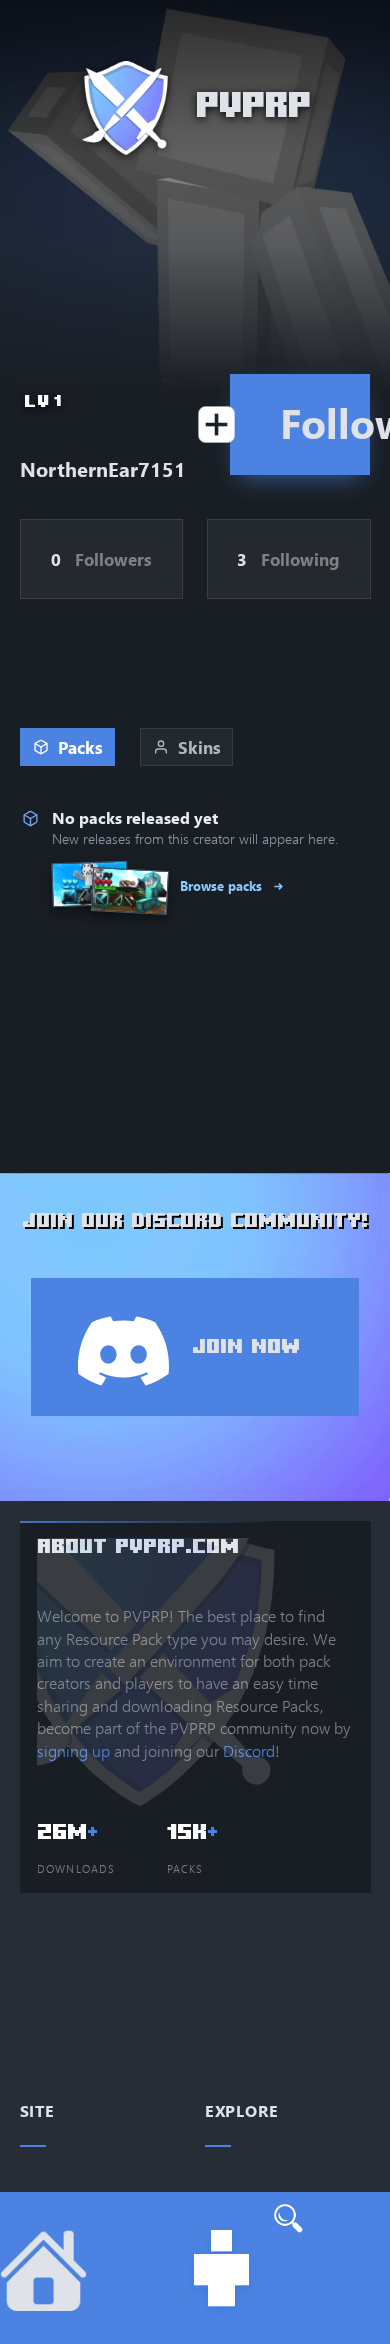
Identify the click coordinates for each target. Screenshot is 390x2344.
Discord (249, 1750)
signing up (73, 1750)
